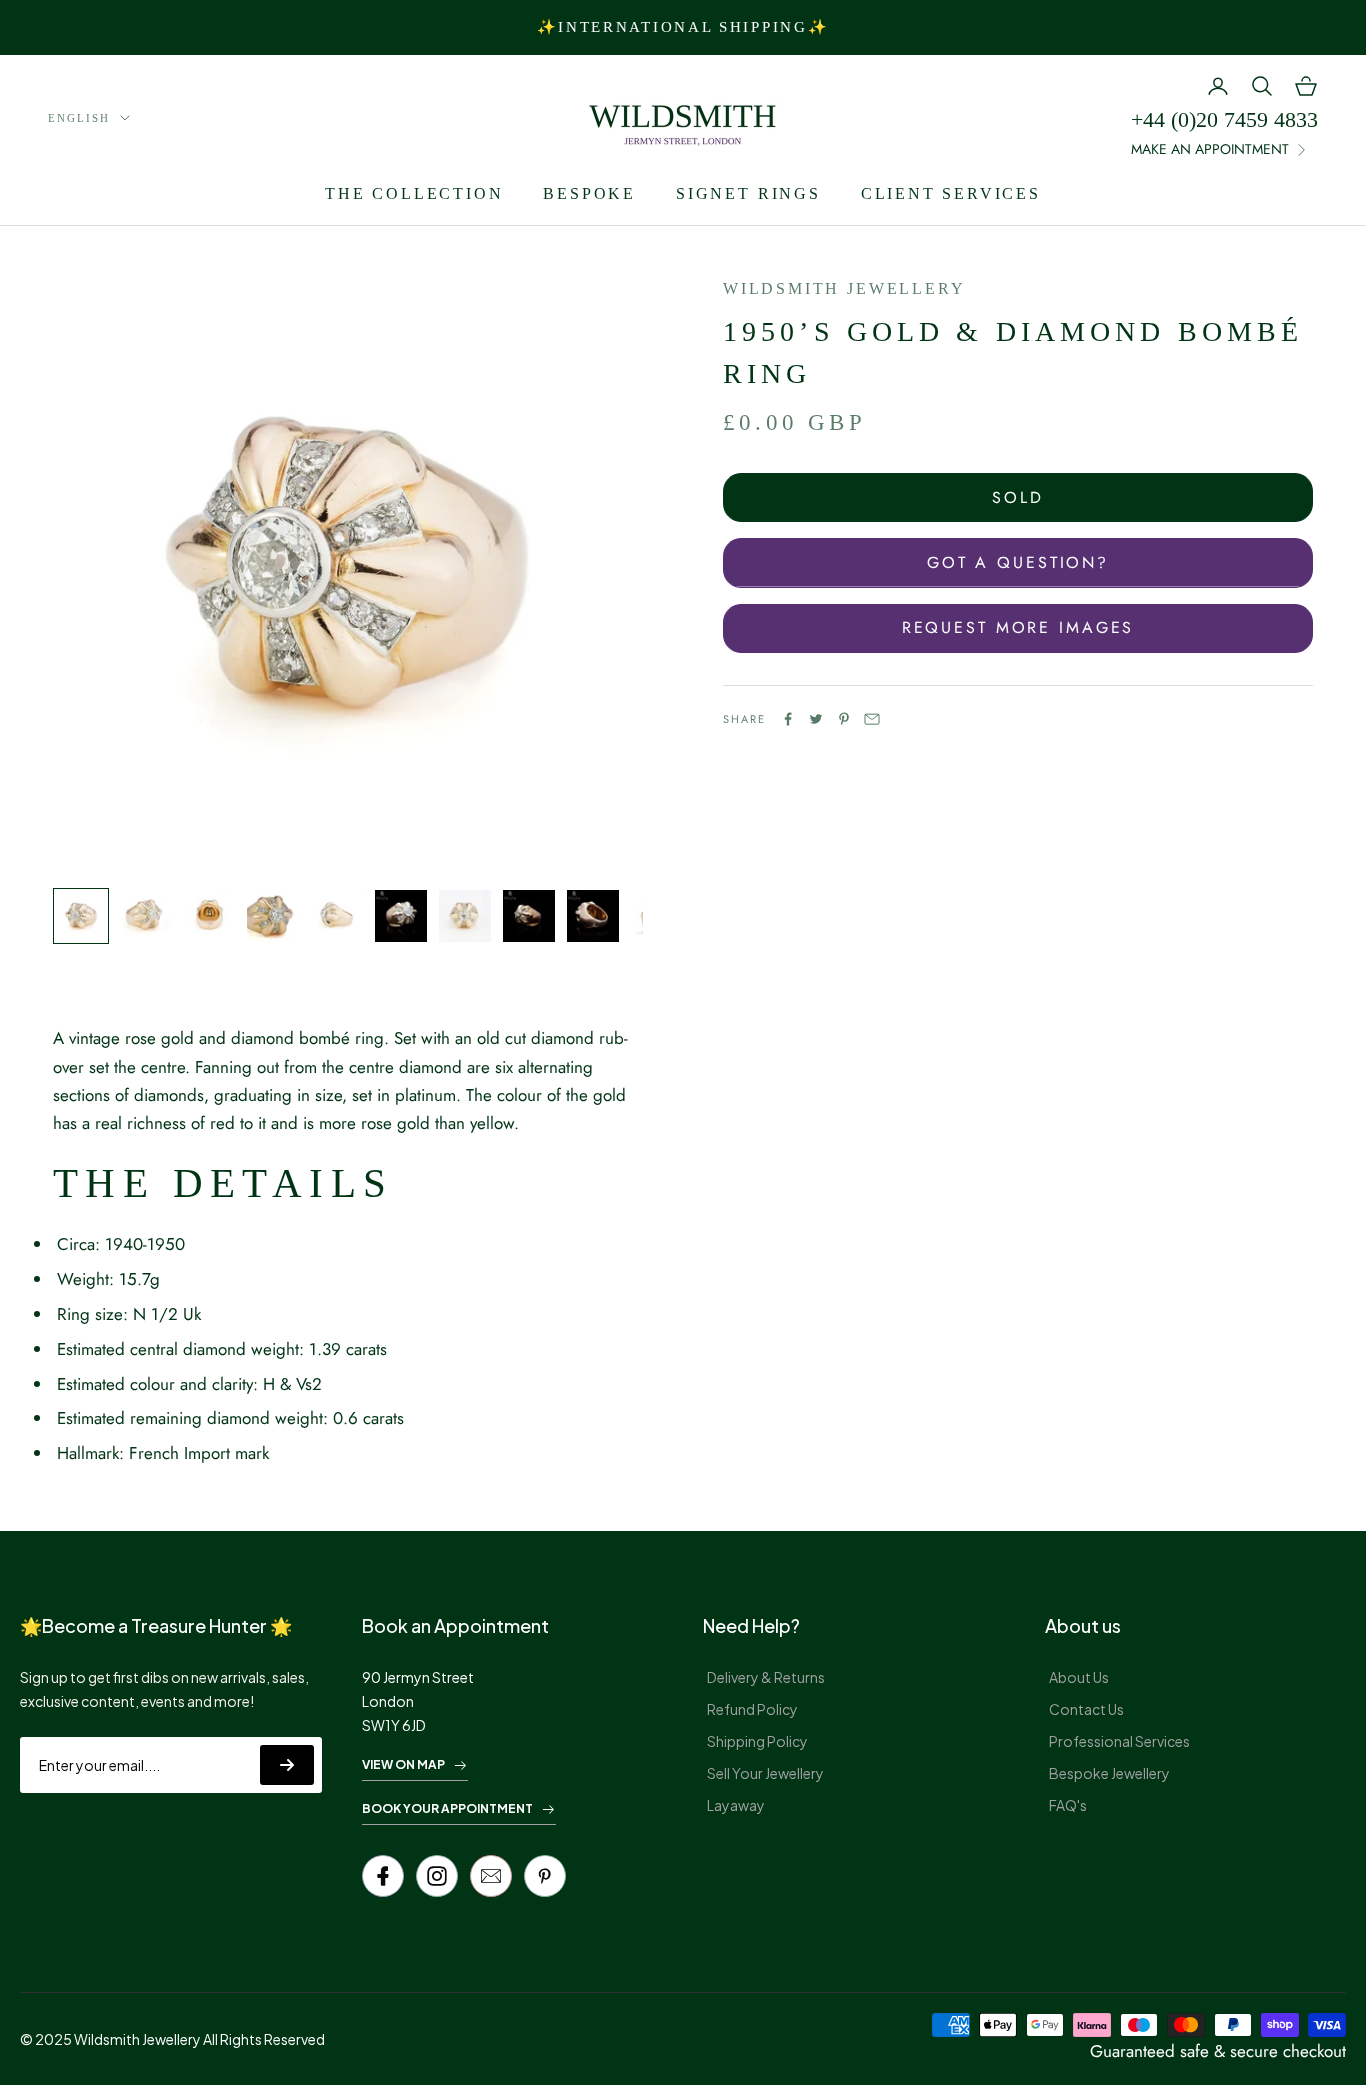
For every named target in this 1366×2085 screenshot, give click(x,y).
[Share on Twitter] (816, 719)
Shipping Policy (757, 1741)
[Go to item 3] (209, 916)
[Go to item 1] (81, 916)
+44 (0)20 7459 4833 (1224, 119)
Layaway (736, 1805)
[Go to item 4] (273, 916)
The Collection (414, 193)
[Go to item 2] (145, 916)
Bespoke (589, 193)
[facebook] (383, 1876)
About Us (1079, 1677)
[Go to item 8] (529, 916)
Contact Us (1086, 1709)
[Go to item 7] (465, 916)
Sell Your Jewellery (765, 1773)
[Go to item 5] (337, 916)
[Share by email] (872, 719)
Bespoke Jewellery (1109, 1773)
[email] (491, 1876)
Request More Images (1018, 627)
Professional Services (1119, 1741)
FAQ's (1068, 1805)
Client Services (951, 193)
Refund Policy (752, 1709)
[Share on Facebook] (788, 719)
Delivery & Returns (766, 1677)
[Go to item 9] (593, 916)
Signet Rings (748, 193)
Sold (1018, 497)
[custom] (437, 1876)
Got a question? (1018, 562)
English (79, 118)
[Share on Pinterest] (844, 719)
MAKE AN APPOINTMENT (1210, 149)
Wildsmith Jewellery (844, 288)
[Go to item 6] (401, 916)
